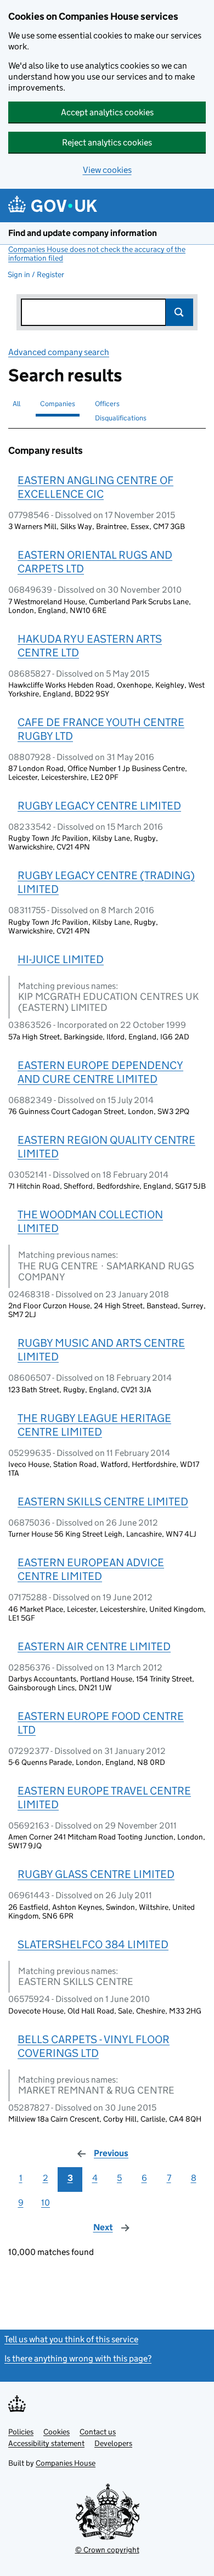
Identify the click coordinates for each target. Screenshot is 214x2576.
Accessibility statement (46, 2443)
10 (46, 2203)
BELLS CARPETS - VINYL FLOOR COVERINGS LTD (94, 2046)
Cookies (57, 2432)
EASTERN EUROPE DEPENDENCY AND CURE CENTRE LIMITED (100, 1072)
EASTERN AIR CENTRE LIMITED (94, 1646)
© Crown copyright (107, 2550)
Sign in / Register (36, 274)
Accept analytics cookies (107, 112)
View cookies (107, 170)
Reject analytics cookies (107, 142)
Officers (107, 404)
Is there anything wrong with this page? (78, 2358)
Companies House (66, 2463)
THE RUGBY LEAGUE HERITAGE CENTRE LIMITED (94, 1425)
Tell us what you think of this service (71, 2339)
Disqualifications (121, 418)
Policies (21, 2432)
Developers (113, 2443)
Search (179, 312)
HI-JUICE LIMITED (61, 959)
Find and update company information (83, 233)
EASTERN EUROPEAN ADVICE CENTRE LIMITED (91, 1569)
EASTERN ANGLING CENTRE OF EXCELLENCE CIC (95, 487)
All (16, 404)
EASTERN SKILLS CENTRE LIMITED (103, 1501)
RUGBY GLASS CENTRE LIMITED (96, 1874)
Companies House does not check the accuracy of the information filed (97, 254)
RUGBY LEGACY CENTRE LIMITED (99, 806)
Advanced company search (59, 352)
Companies (58, 404)
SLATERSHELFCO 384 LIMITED (93, 1944)
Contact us (98, 2432)
